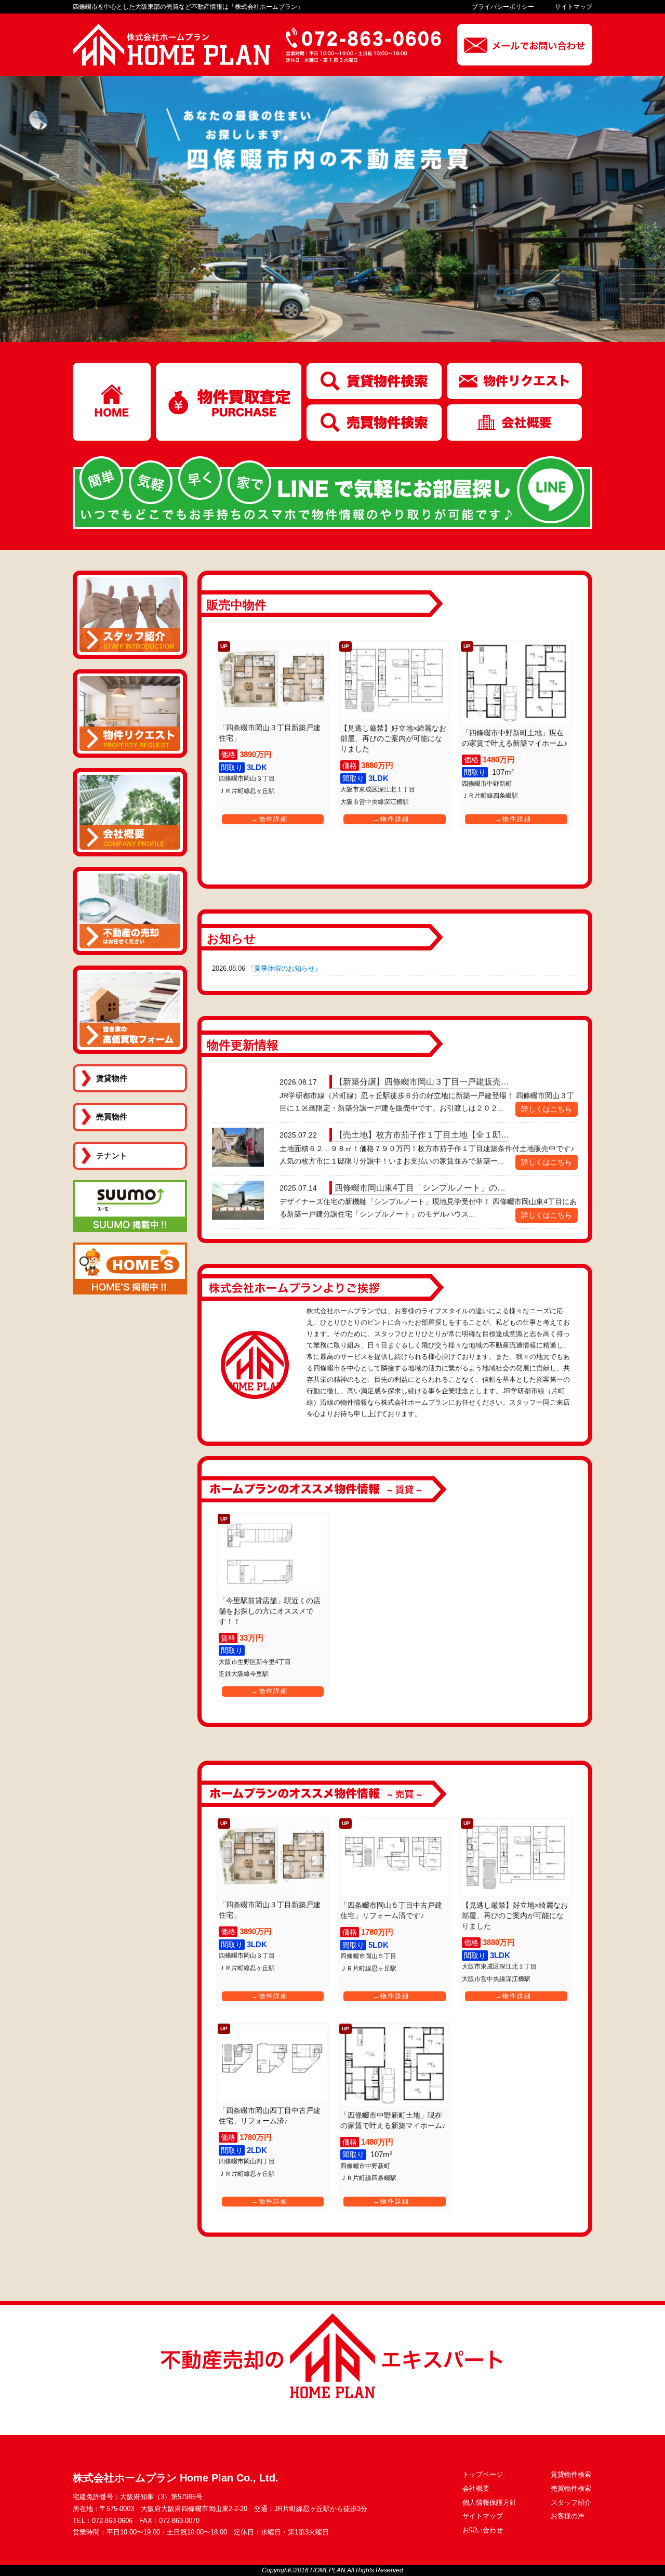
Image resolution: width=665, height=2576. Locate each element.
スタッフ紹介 (571, 2502)
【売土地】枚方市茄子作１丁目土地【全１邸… (422, 1135)
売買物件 (112, 1117)
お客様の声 (568, 2516)
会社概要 (476, 2488)
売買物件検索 (571, 2488)
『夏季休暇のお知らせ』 (284, 968)
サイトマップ (574, 7)
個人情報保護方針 (489, 2502)
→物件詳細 (270, 819)
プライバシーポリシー (503, 7)
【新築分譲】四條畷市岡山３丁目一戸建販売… (422, 1082)
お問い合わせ (483, 2530)
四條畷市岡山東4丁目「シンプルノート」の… (420, 1188)
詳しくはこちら (547, 1109)
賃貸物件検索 (571, 2474)
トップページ (483, 2474)
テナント (112, 1155)
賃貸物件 (112, 1078)
